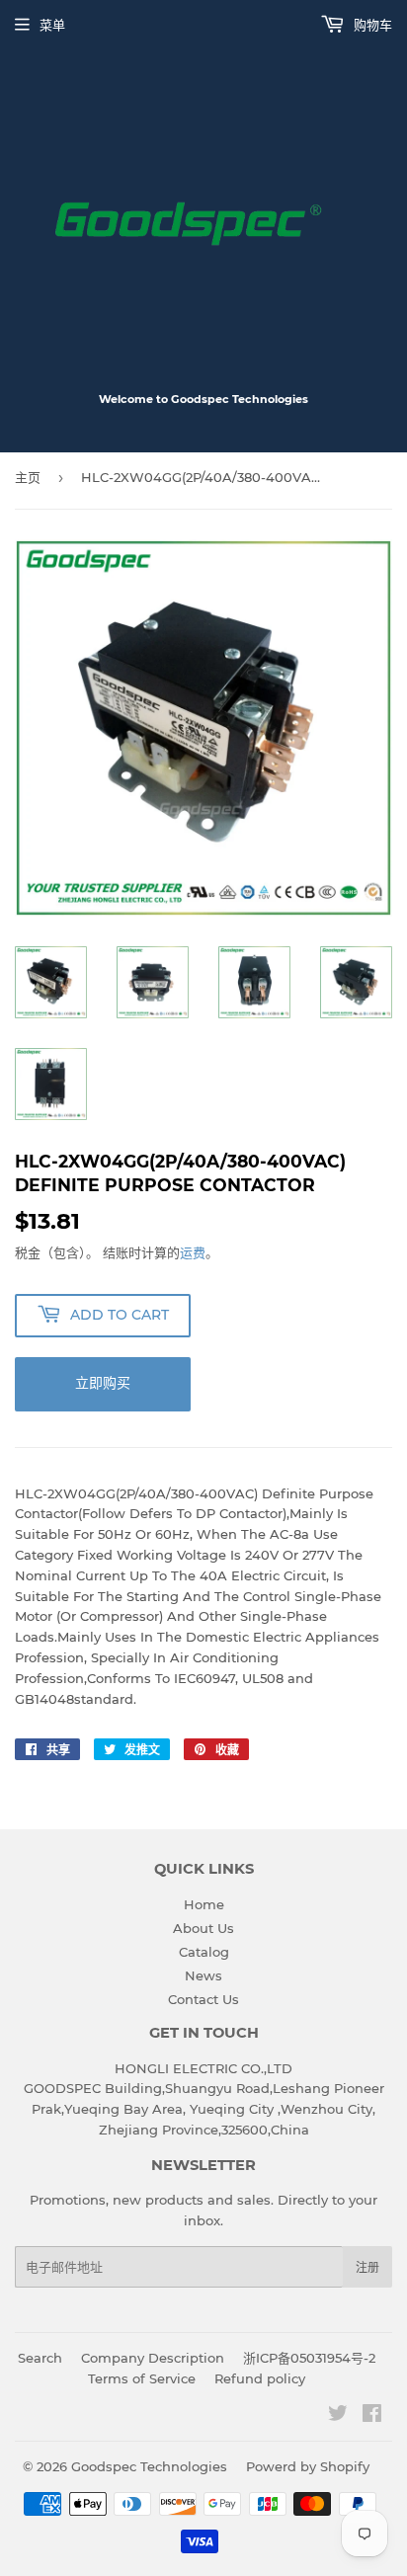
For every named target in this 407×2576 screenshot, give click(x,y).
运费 (193, 1252)
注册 (367, 2267)
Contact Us (203, 1999)
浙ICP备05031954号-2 (309, 2358)
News (203, 1975)
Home (204, 1904)
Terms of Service (142, 2378)
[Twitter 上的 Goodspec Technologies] (338, 2416)
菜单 (52, 25)
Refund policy (260, 2378)
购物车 (371, 25)
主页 (28, 477)
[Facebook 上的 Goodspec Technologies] (372, 2416)
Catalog (204, 1952)
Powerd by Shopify (308, 2466)
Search (40, 2358)
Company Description (153, 2358)
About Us (203, 1928)
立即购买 (103, 1383)
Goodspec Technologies (149, 2466)
